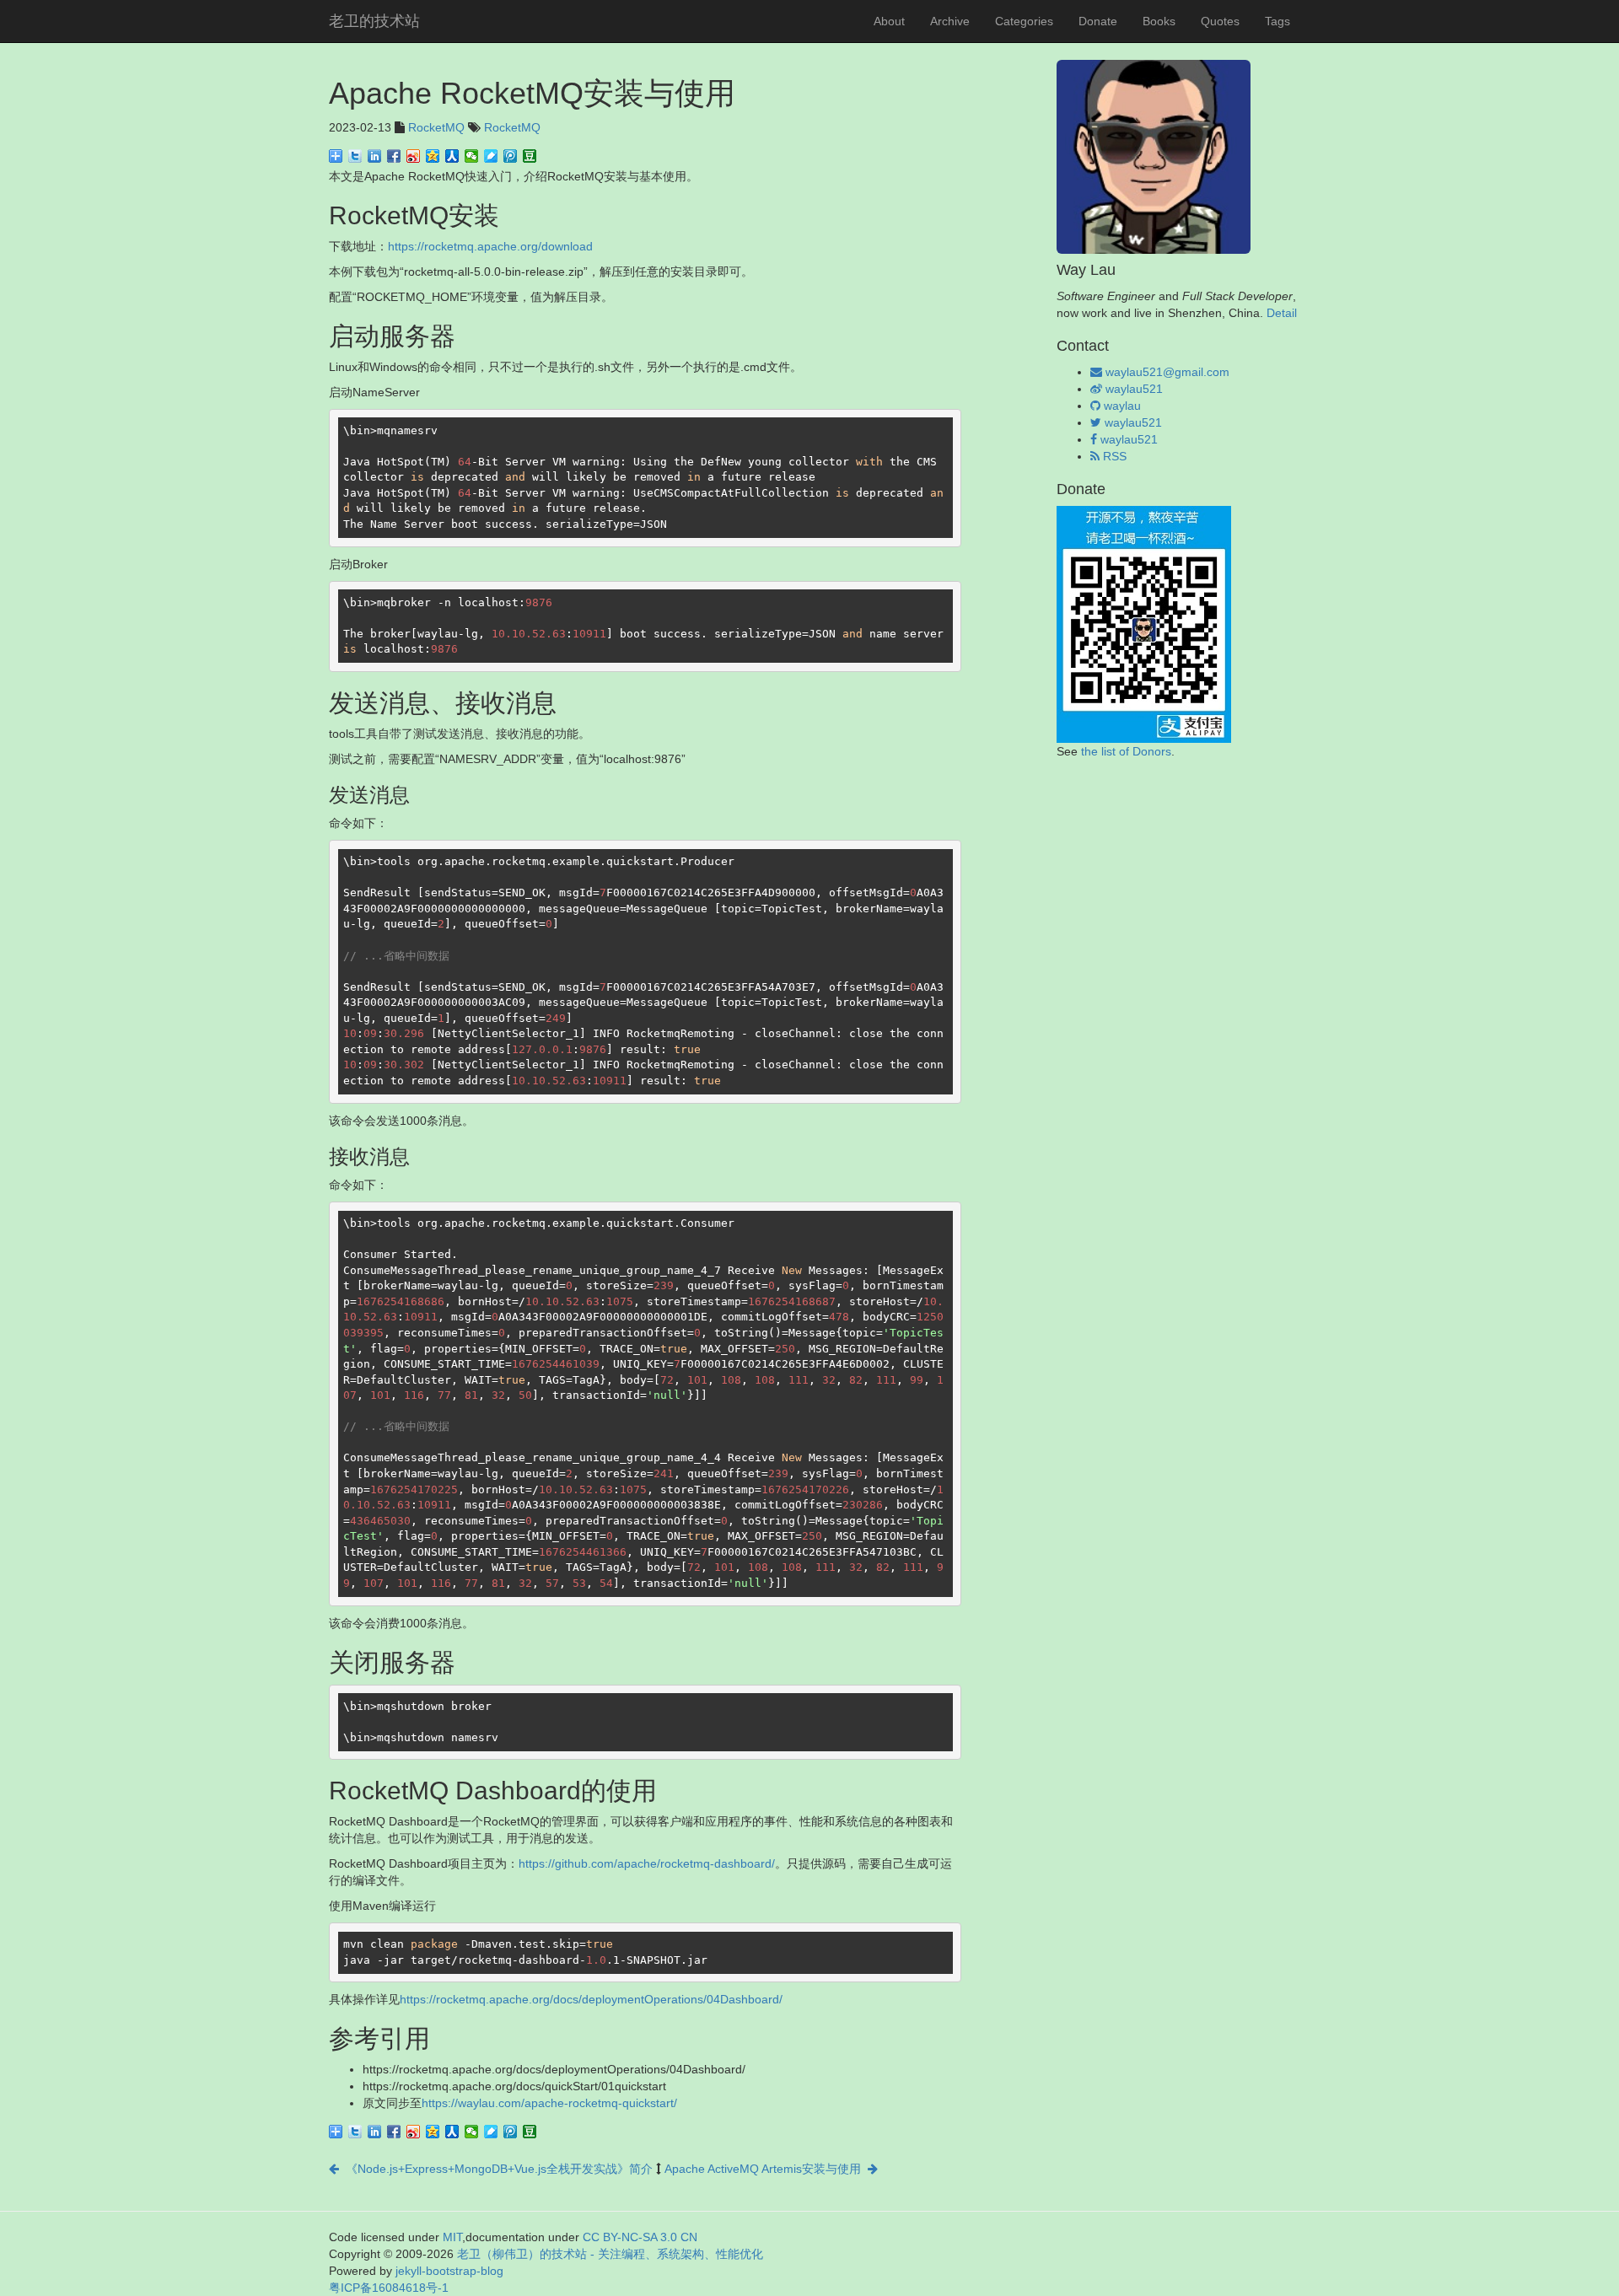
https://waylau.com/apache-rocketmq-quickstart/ (549, 2103)
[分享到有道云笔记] (491, 156)
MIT (452, 2237)
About (889, 21)
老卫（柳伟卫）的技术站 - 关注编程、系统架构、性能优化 (610, 2254)
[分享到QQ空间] (433, 156)
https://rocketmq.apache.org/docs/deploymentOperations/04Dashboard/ (591, 1999)
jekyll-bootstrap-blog (449, 2271)
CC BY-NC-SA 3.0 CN (640, 2237)
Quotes (1220, 21)
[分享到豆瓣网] (530, 156)
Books (1159, 21)
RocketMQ (436, 127)
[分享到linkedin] (375, 156)
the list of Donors (1126, 751)
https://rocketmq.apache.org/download (490, 246)
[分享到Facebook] (394, 156)
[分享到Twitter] (355, 156)
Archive (950, 21)
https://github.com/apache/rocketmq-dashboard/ (647, 1863)
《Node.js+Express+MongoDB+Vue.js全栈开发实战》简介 (496, 2169)
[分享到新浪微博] (414, 156)
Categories (1024, 21)
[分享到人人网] (452, 156)
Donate (1098, 21)
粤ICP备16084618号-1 (389, 2288)
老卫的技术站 (374, 21)
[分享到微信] (472, 156)
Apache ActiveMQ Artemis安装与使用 (766, 2169)
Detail (1282, 313)
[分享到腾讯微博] (511, 156)
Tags (1277, 21)
